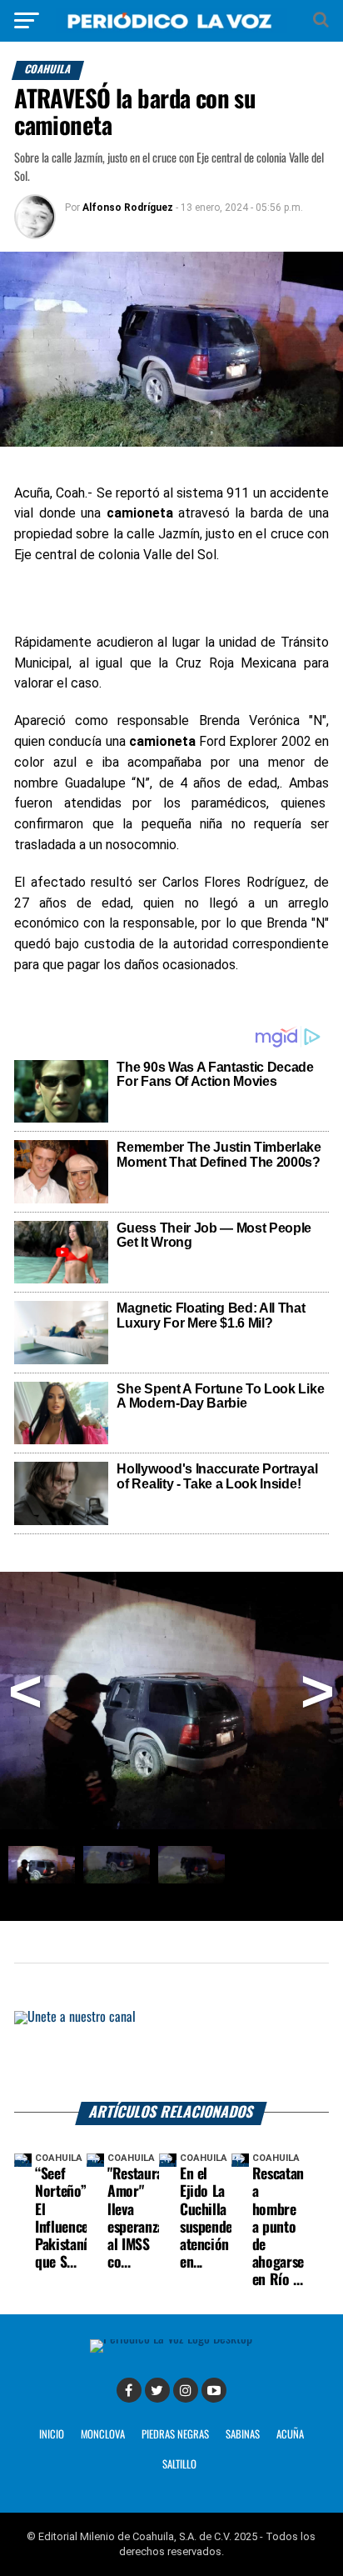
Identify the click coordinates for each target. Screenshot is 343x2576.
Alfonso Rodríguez (128, 208)
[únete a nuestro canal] (171, 2056)
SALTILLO (179, 2465)
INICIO (52, 2435)
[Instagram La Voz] (186, 2390)
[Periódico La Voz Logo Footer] (171, 2339)
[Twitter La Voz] (157, 2390)
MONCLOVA (103, 2435)
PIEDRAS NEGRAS (175, 2435)
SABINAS (243, 2435)
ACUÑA (290, 2435)
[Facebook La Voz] (129, 2390)
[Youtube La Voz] (214, 2390)
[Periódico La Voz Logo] (171, 29)
